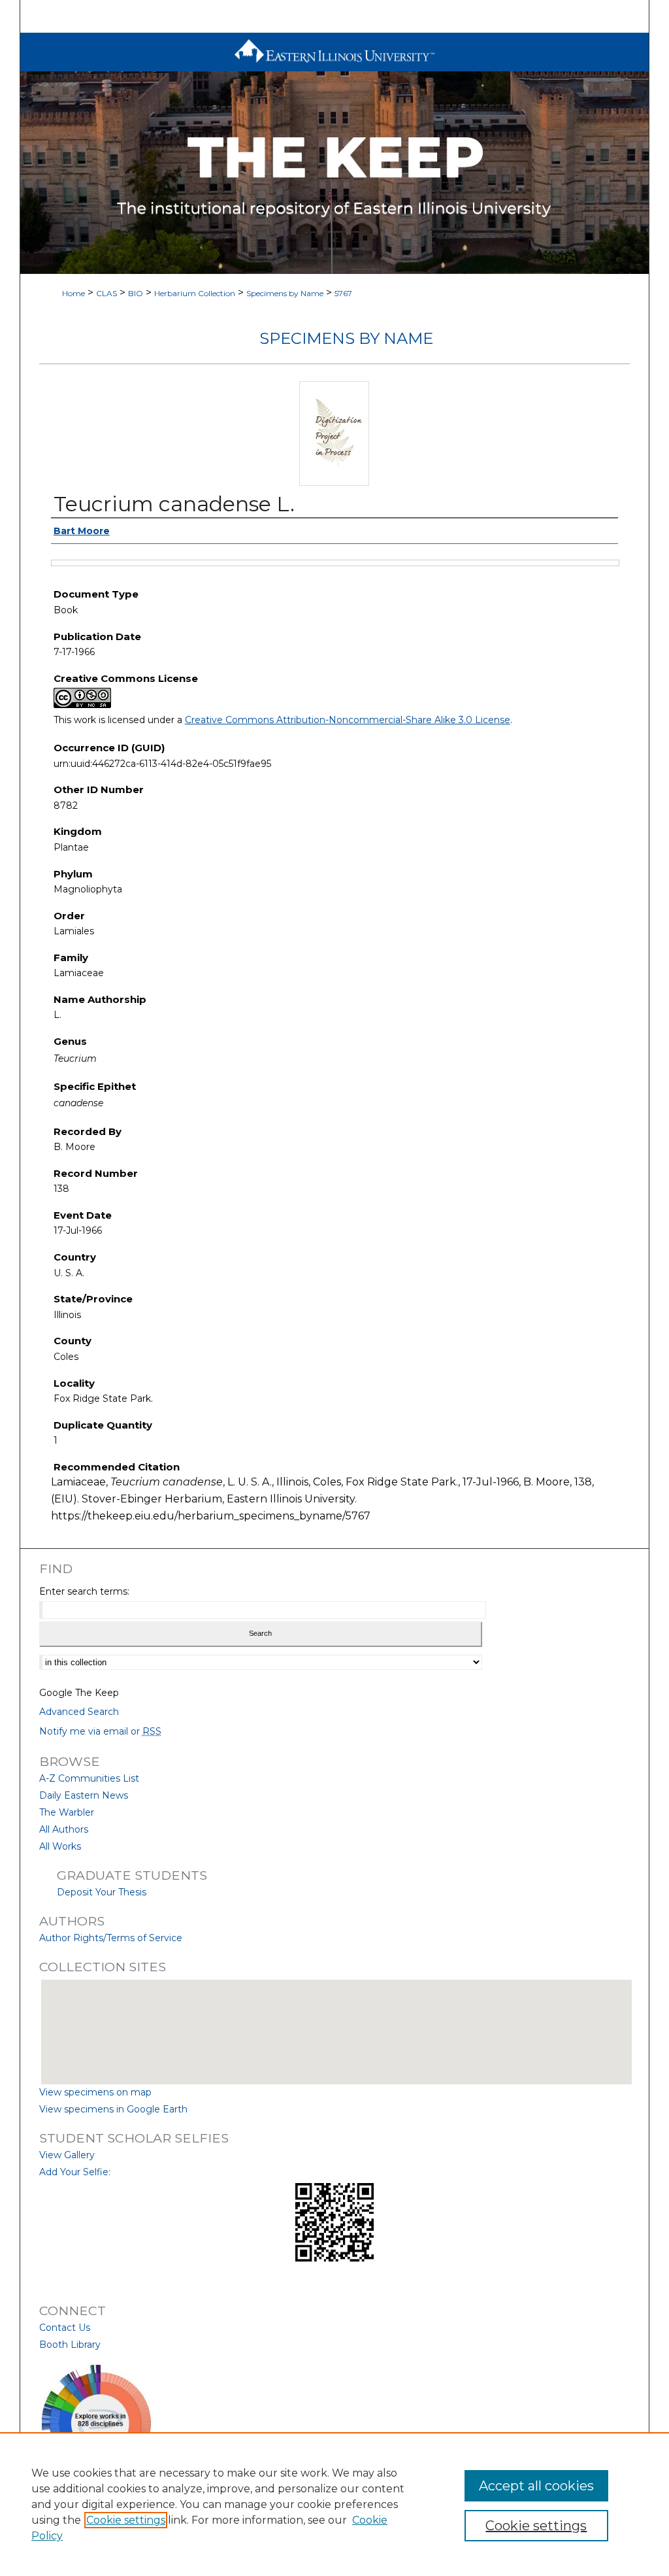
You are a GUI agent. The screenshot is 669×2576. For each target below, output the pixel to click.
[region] (334, 2504)
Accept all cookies (536, 2486)
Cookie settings (126, 2520)
